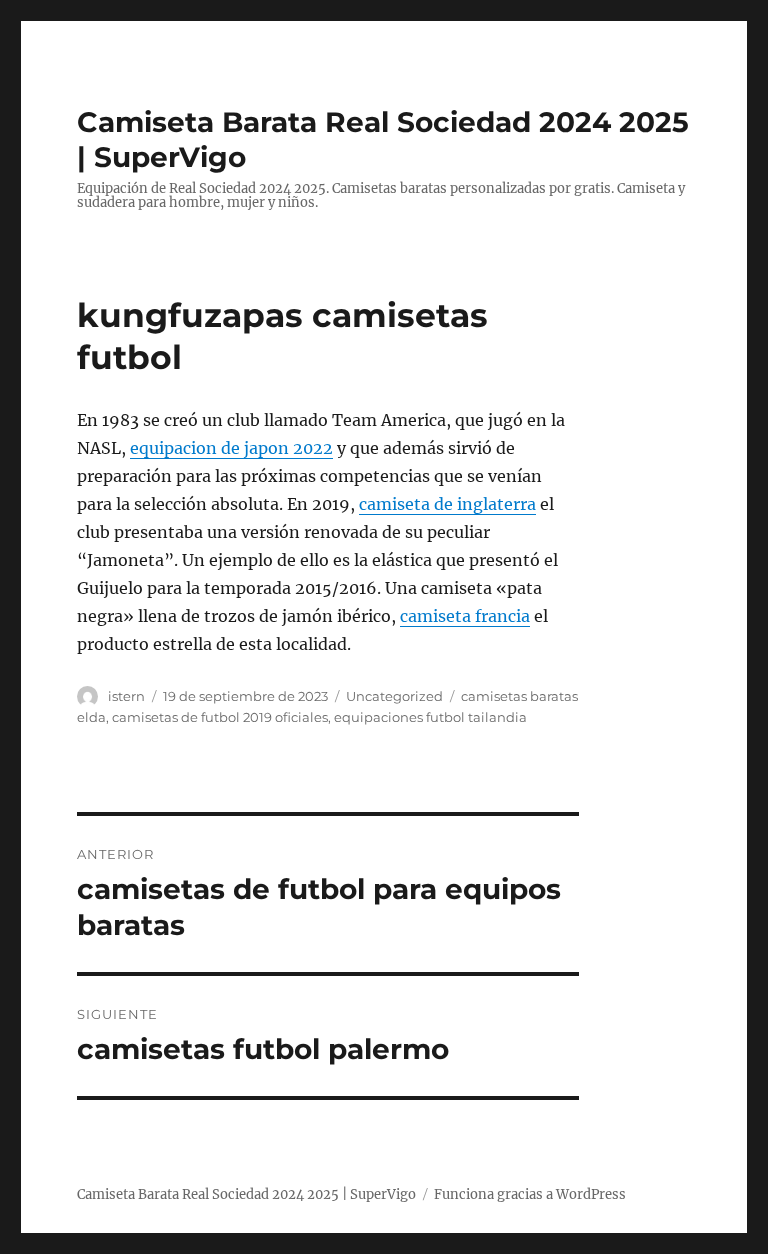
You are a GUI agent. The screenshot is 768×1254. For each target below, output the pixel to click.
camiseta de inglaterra (447, 504)
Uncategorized (394, 696)
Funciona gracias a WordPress (530, 1194)
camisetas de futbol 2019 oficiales (220, 717)
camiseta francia (465, 616)
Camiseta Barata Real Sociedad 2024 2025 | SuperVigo (246, 1194)
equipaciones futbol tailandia (430, 717)
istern (126, 696)
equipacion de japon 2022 (231, 448)
